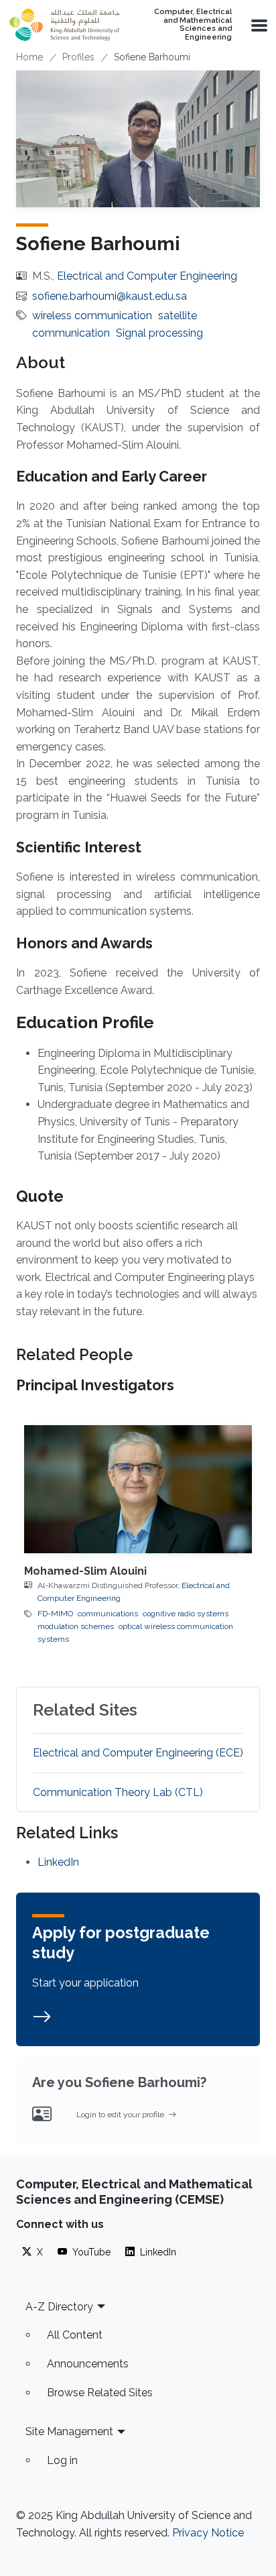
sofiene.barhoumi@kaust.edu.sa (110, 296)
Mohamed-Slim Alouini (85, 1571)
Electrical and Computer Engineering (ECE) (138, 1753)
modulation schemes (76, 1626)
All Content (75, 2335)
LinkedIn (58, 1862)
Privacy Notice (208, 2533)
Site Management (69, 2431)
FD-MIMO (55, 1614)
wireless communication (92, 316)
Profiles (78, 57)
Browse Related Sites (100, 2393)
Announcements (88, 2364)
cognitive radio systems (186, 1614)
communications (108, 1614)
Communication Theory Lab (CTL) (118, 1792)
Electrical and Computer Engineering (147, 276)
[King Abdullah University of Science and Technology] (64, 25)
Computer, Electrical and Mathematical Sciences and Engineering (193, 25)
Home (29, 57)
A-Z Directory (59, 2307)
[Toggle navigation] (258, 25)
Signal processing (159, 333)
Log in (62, 2460)
